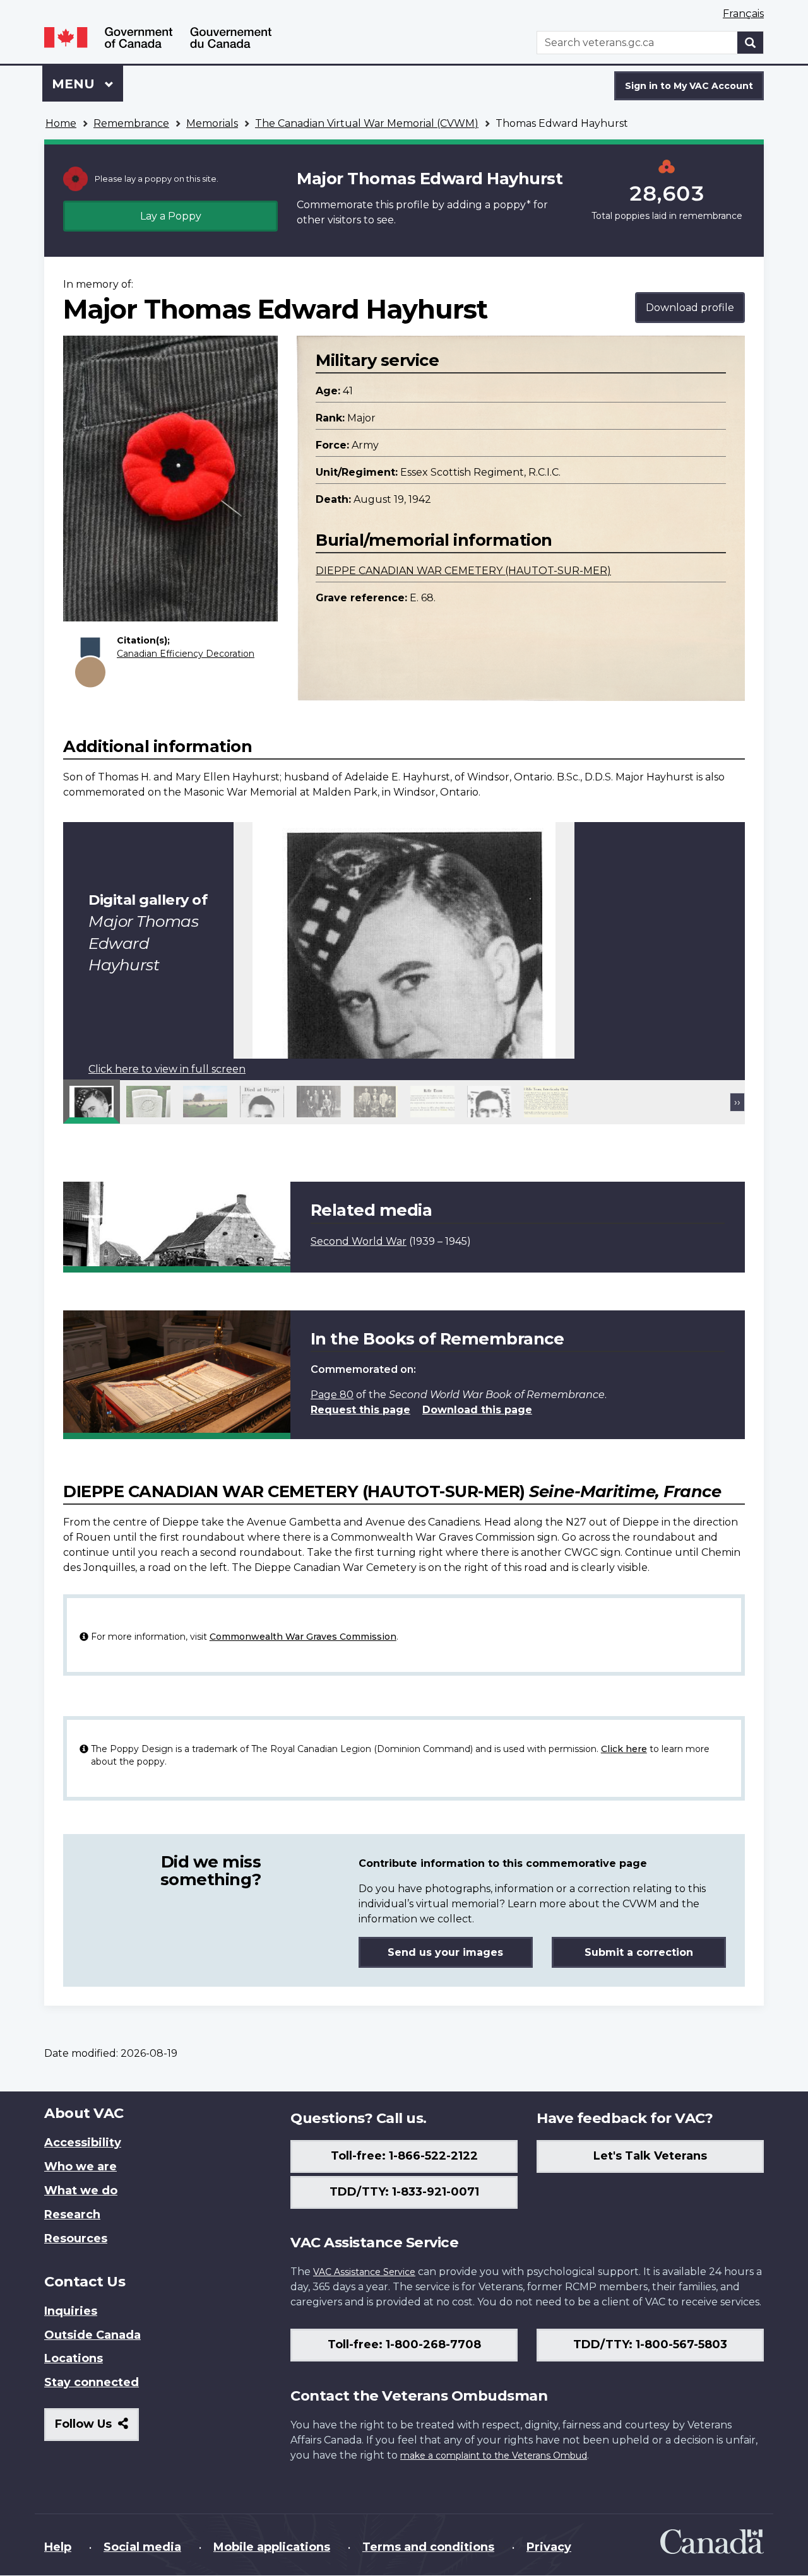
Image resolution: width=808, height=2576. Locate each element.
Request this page (360, 1410)
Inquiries (71, 2311)
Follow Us (97, 2429)
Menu (75, 84)
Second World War (359, 1241)
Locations (74, 2358)
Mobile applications (272, 2547)
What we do (81, 2191)
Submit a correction (639, 1952)
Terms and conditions (428, 2547)
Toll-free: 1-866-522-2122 (404, 2156)
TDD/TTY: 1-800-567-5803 (650, 2344)
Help (58, 2547)
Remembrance (131, 123)
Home (61, 123)
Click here (624, 1749)
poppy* (512, 205)
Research (72, 2214)
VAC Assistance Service (364, 2272)
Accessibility (83, 2143)
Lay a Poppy (171, 216)
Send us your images (445, 1952)
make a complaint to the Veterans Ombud (494, 2455)
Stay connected (92, 2382)
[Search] (751, 43)
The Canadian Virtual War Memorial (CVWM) (367, 123)
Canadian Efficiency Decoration (186, 654)
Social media (142, 2547)
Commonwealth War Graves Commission (303, 1637)
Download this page (477, 1410)
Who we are (80, 2167)
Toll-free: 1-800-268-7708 (404, 2344)
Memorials (212, 123)
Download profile (690, 308)
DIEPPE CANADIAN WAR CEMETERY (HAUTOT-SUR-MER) (463, 571)
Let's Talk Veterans (650, 2156)
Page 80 (332, 1395)
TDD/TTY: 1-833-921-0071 (404, 2192)
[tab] (92, 1102)
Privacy (549, 2547)
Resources (76, 2238)
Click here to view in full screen (167, 1069)
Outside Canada (92, 2335)
